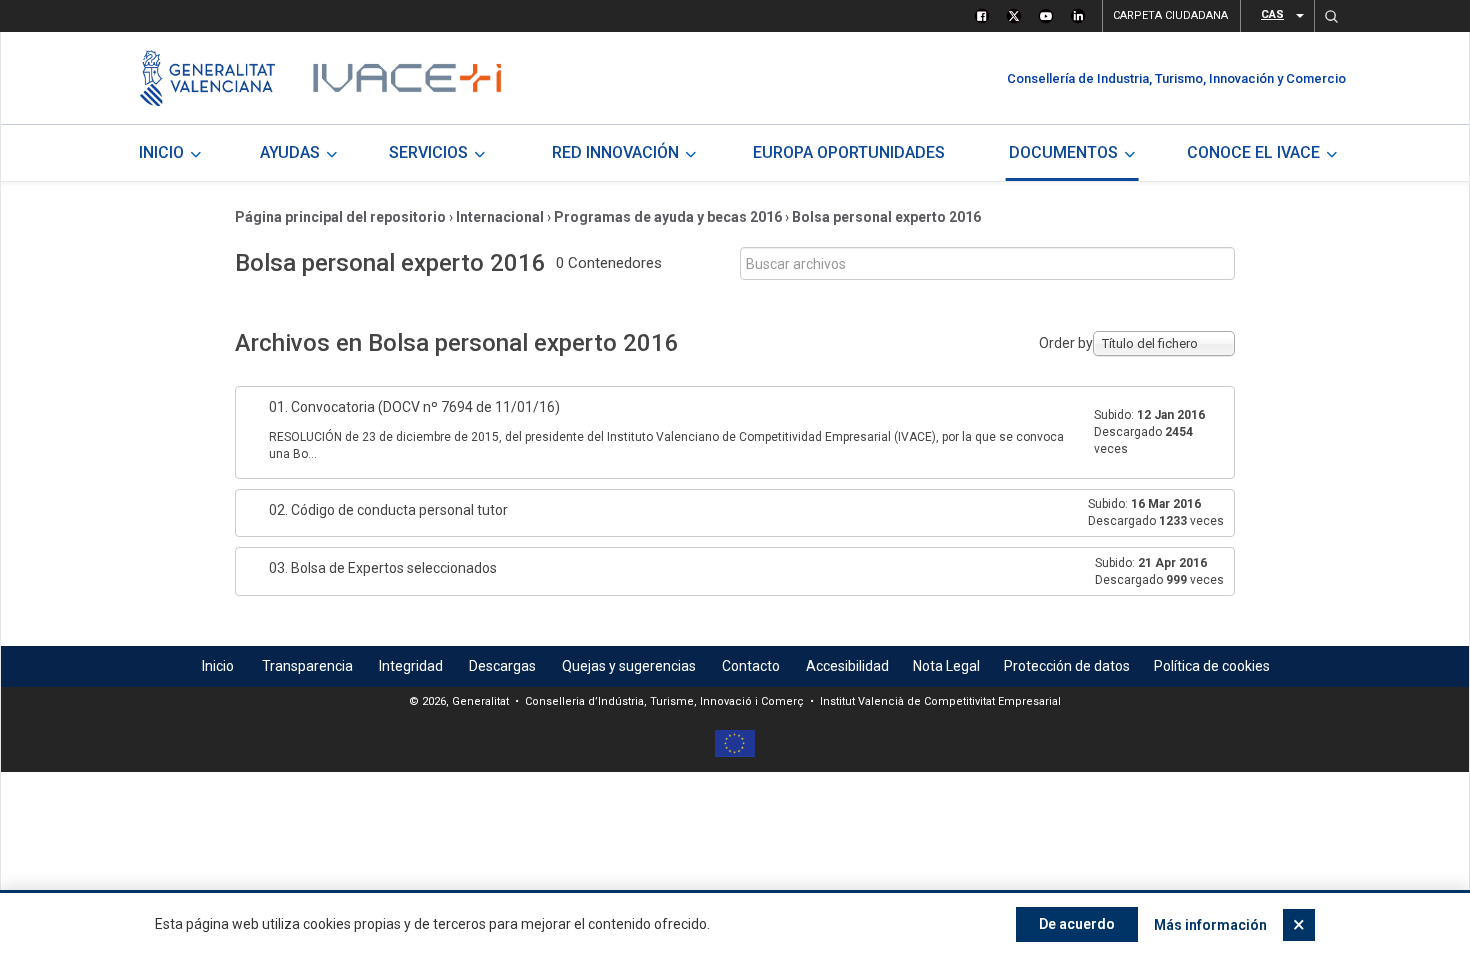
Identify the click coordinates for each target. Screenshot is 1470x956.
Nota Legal (946, 666)
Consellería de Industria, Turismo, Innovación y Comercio (1176, 78)
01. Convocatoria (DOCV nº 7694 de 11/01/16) (414, 407)
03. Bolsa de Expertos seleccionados (383, 568)
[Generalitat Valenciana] (207, 78)
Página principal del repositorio (340, 217)
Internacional (500, 217)
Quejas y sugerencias (629, 666)
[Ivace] (405, 78)
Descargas (502, 666)
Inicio (218, 666)
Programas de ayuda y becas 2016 (668, 217)
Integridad (411, 666)
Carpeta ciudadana (1170, 15)
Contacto (751, 666)
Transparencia (307, 666)
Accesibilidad (847, 666)
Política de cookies (1212, 666)
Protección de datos (1067, 666)
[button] (1331, 16)
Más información (1210, 925)
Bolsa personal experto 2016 (886, 217)
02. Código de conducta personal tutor (388, 510)
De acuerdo (1077, 924)
